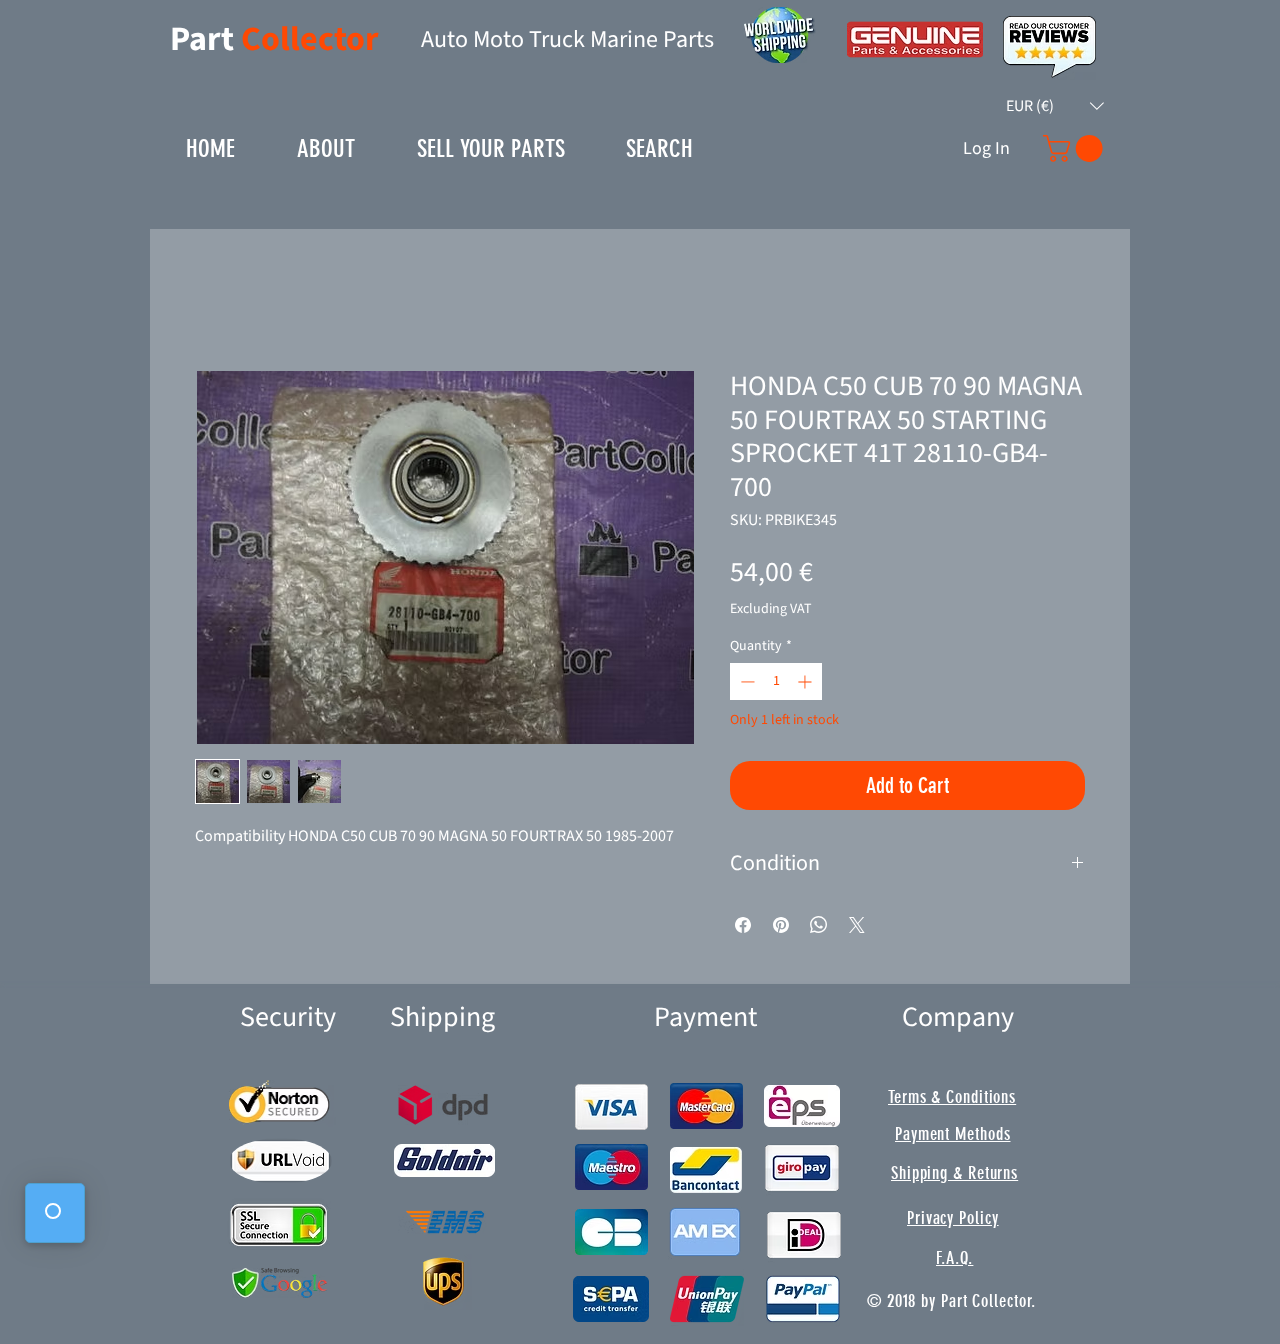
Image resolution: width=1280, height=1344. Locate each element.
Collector (310, 39)
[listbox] (1055, 106)
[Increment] (806, 681)
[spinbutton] (776, 681)
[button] (1055, 106)
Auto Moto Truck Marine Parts (567, 39)
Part (205, 39)
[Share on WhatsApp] (819, 925)
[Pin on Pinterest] (781, 925)
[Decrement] (745, 681)
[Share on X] (857, 925)
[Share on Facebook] (743, 925)
